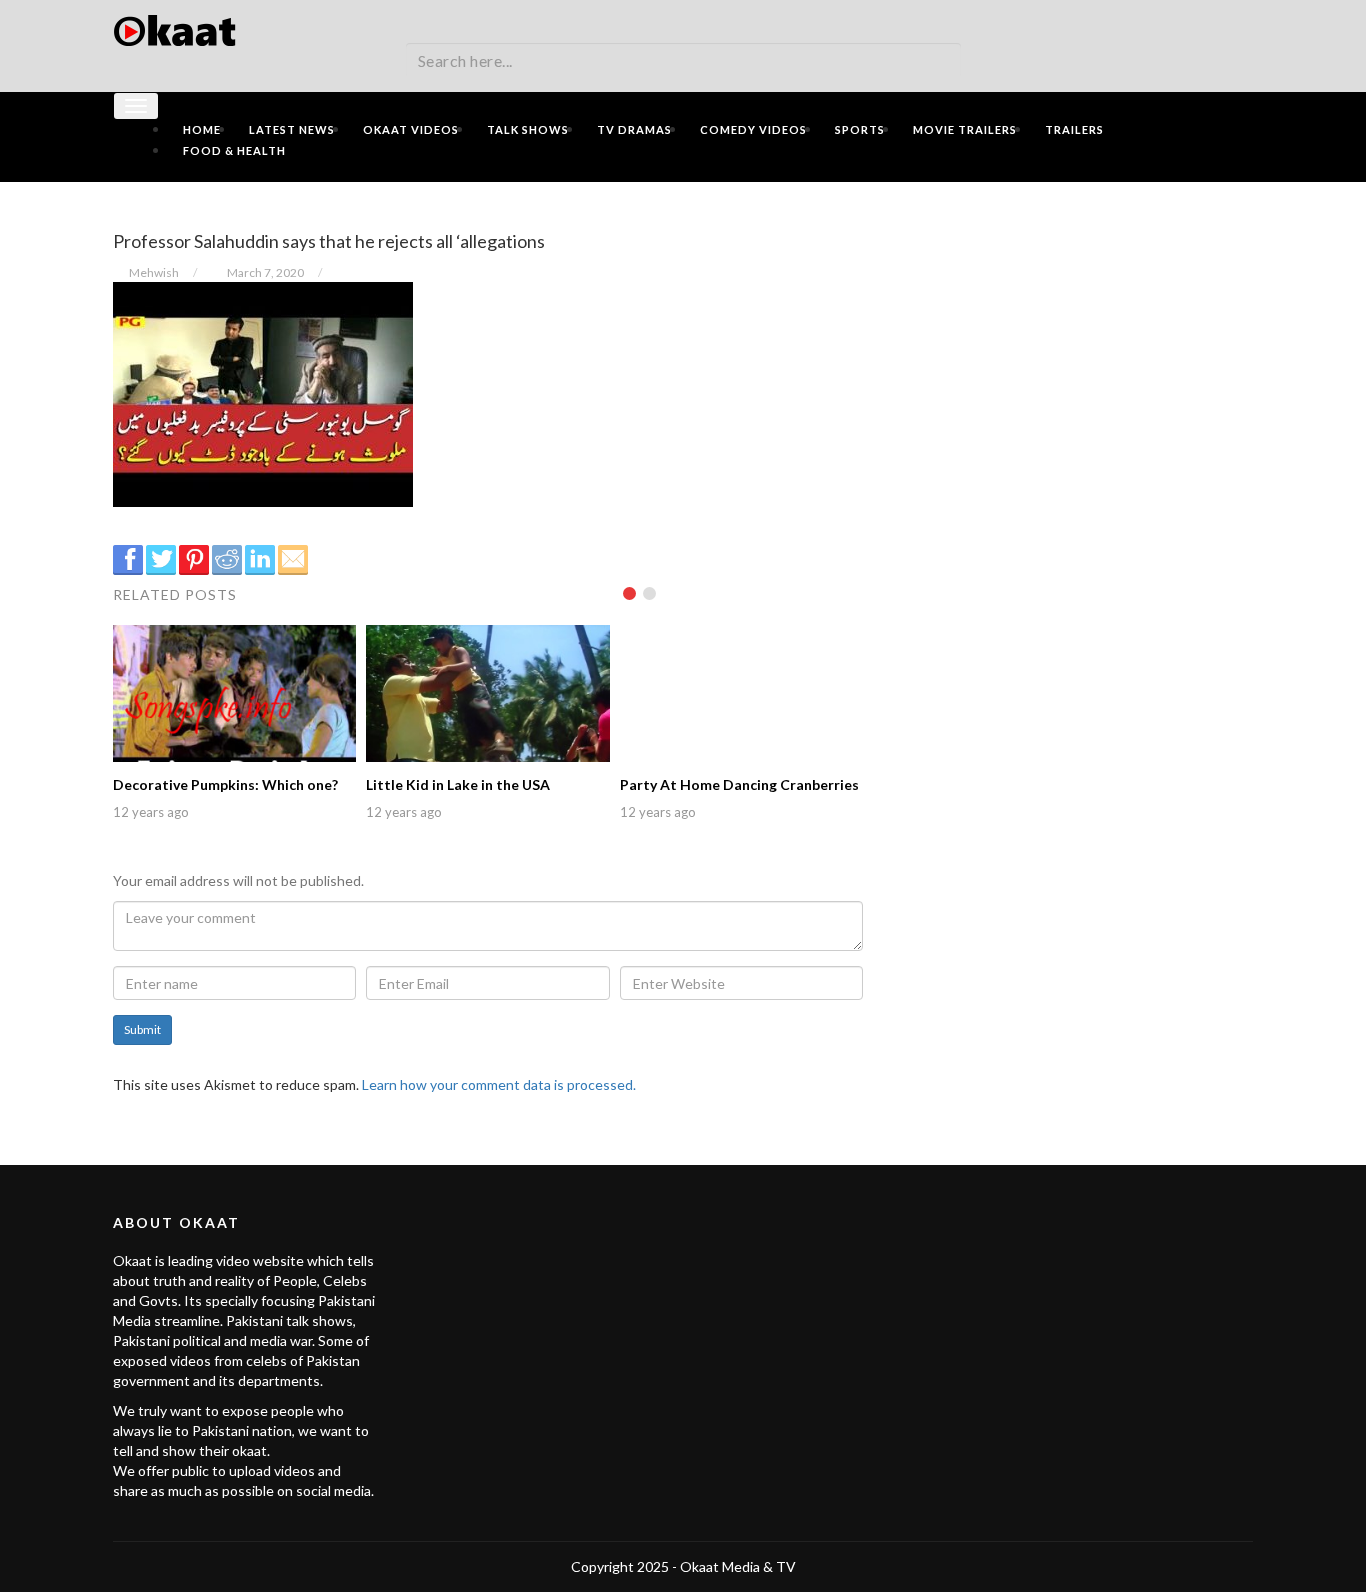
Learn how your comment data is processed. (499, 1084)
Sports (860, 129)
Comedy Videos (753, 129)
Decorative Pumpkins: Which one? (225, 784)
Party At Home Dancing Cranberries (739, 784)
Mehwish (154, 272)
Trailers (1074, 129)
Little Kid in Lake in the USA (458, 784)
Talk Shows (528, 129)
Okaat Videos (411, 129)
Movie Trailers (965, 129)
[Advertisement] (1073, 337)
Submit (142, 1029)
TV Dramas (634, 129)
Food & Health (234, 150)
